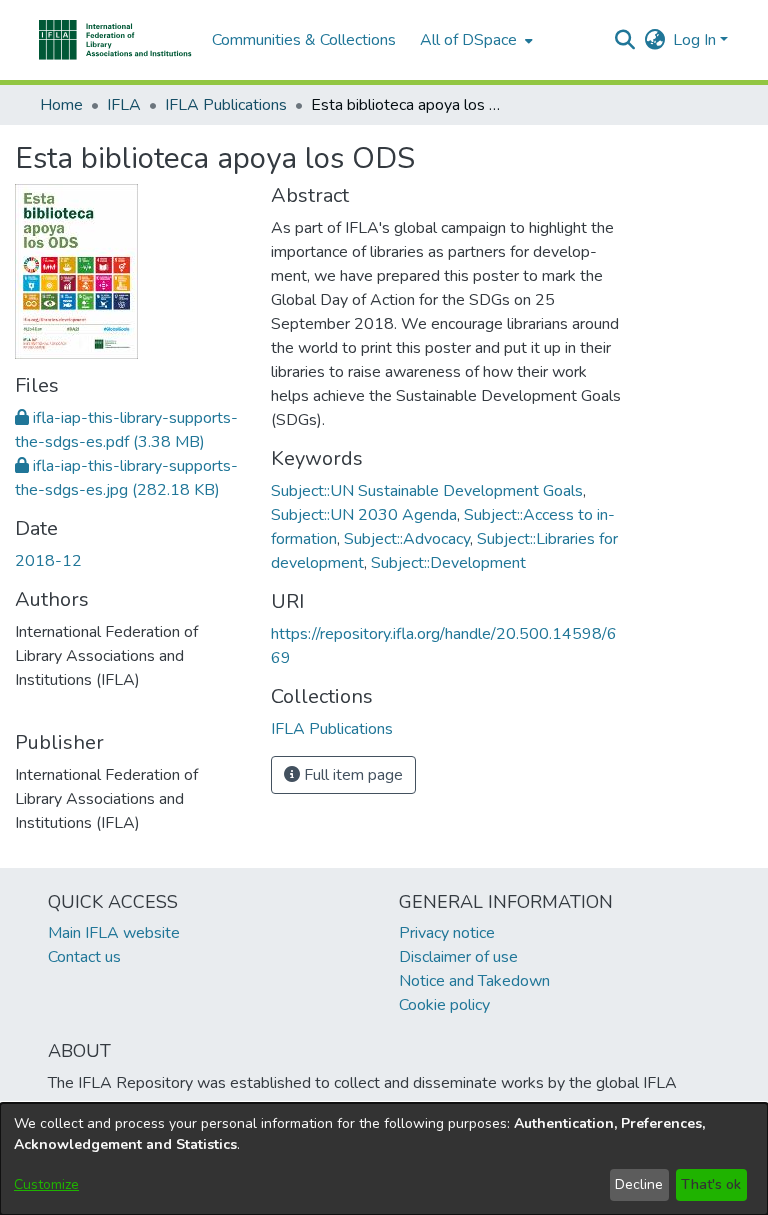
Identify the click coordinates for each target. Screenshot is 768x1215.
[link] (332, 729)
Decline (639, 1184)
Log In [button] (696, 40)
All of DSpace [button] (468, 40)
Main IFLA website (114, 933)
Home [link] (61, 105)
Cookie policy (444, 1005)
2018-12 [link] (48, 561)
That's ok (711, 1184)
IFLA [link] (124, 105)
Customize (46, 1184)
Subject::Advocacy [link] (407, 539)
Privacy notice (447, 933)
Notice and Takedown (474, 981)
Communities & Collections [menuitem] (304, 40)
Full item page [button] (351, 775)
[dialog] (384, 1159)
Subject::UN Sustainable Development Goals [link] (427, 491)
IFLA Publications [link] (226, 105)
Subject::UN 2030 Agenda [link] (364, 515)
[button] (115, 40)
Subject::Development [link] (448, 563)
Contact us (84, 957)
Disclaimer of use (458, 957)
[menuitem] (474, 40)
